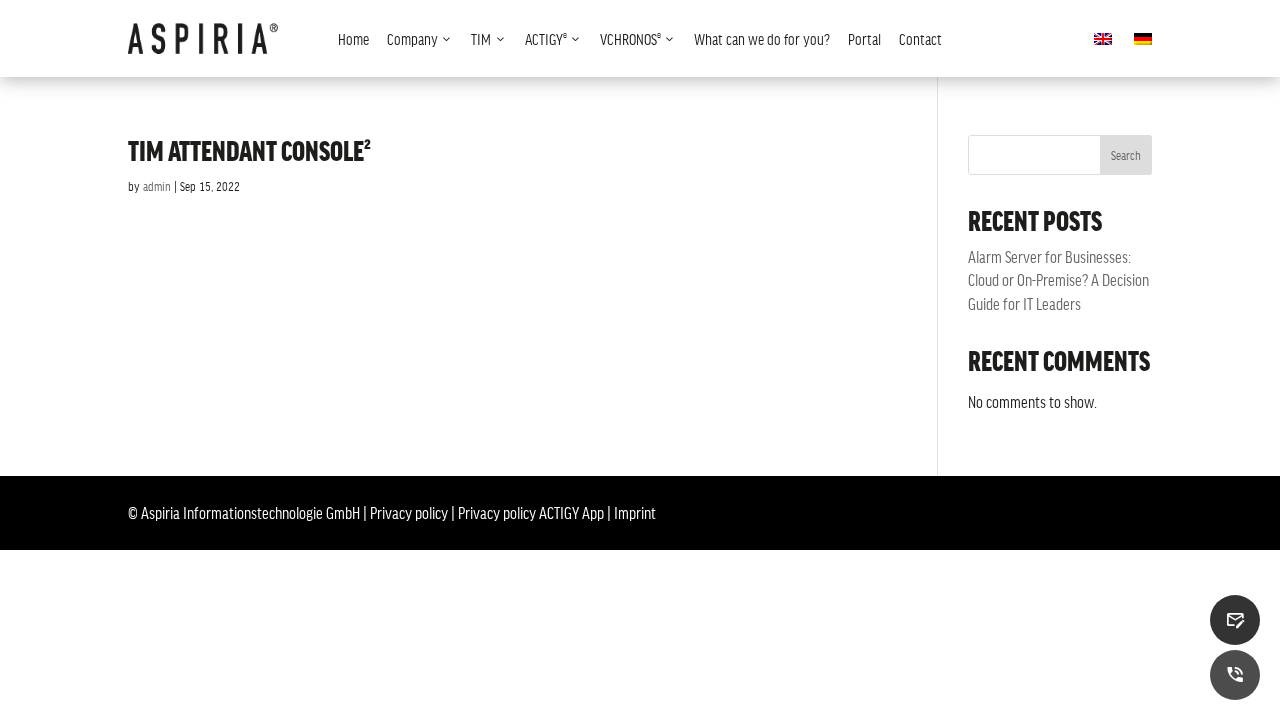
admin (157, 186)
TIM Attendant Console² (249, 150)
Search (1126, 155)
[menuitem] (353, 38)
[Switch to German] (1143, 43)
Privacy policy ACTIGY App (531, 512)
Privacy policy (409, 512)
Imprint (635, 512)
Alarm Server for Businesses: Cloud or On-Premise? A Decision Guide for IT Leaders (1058, 279)
